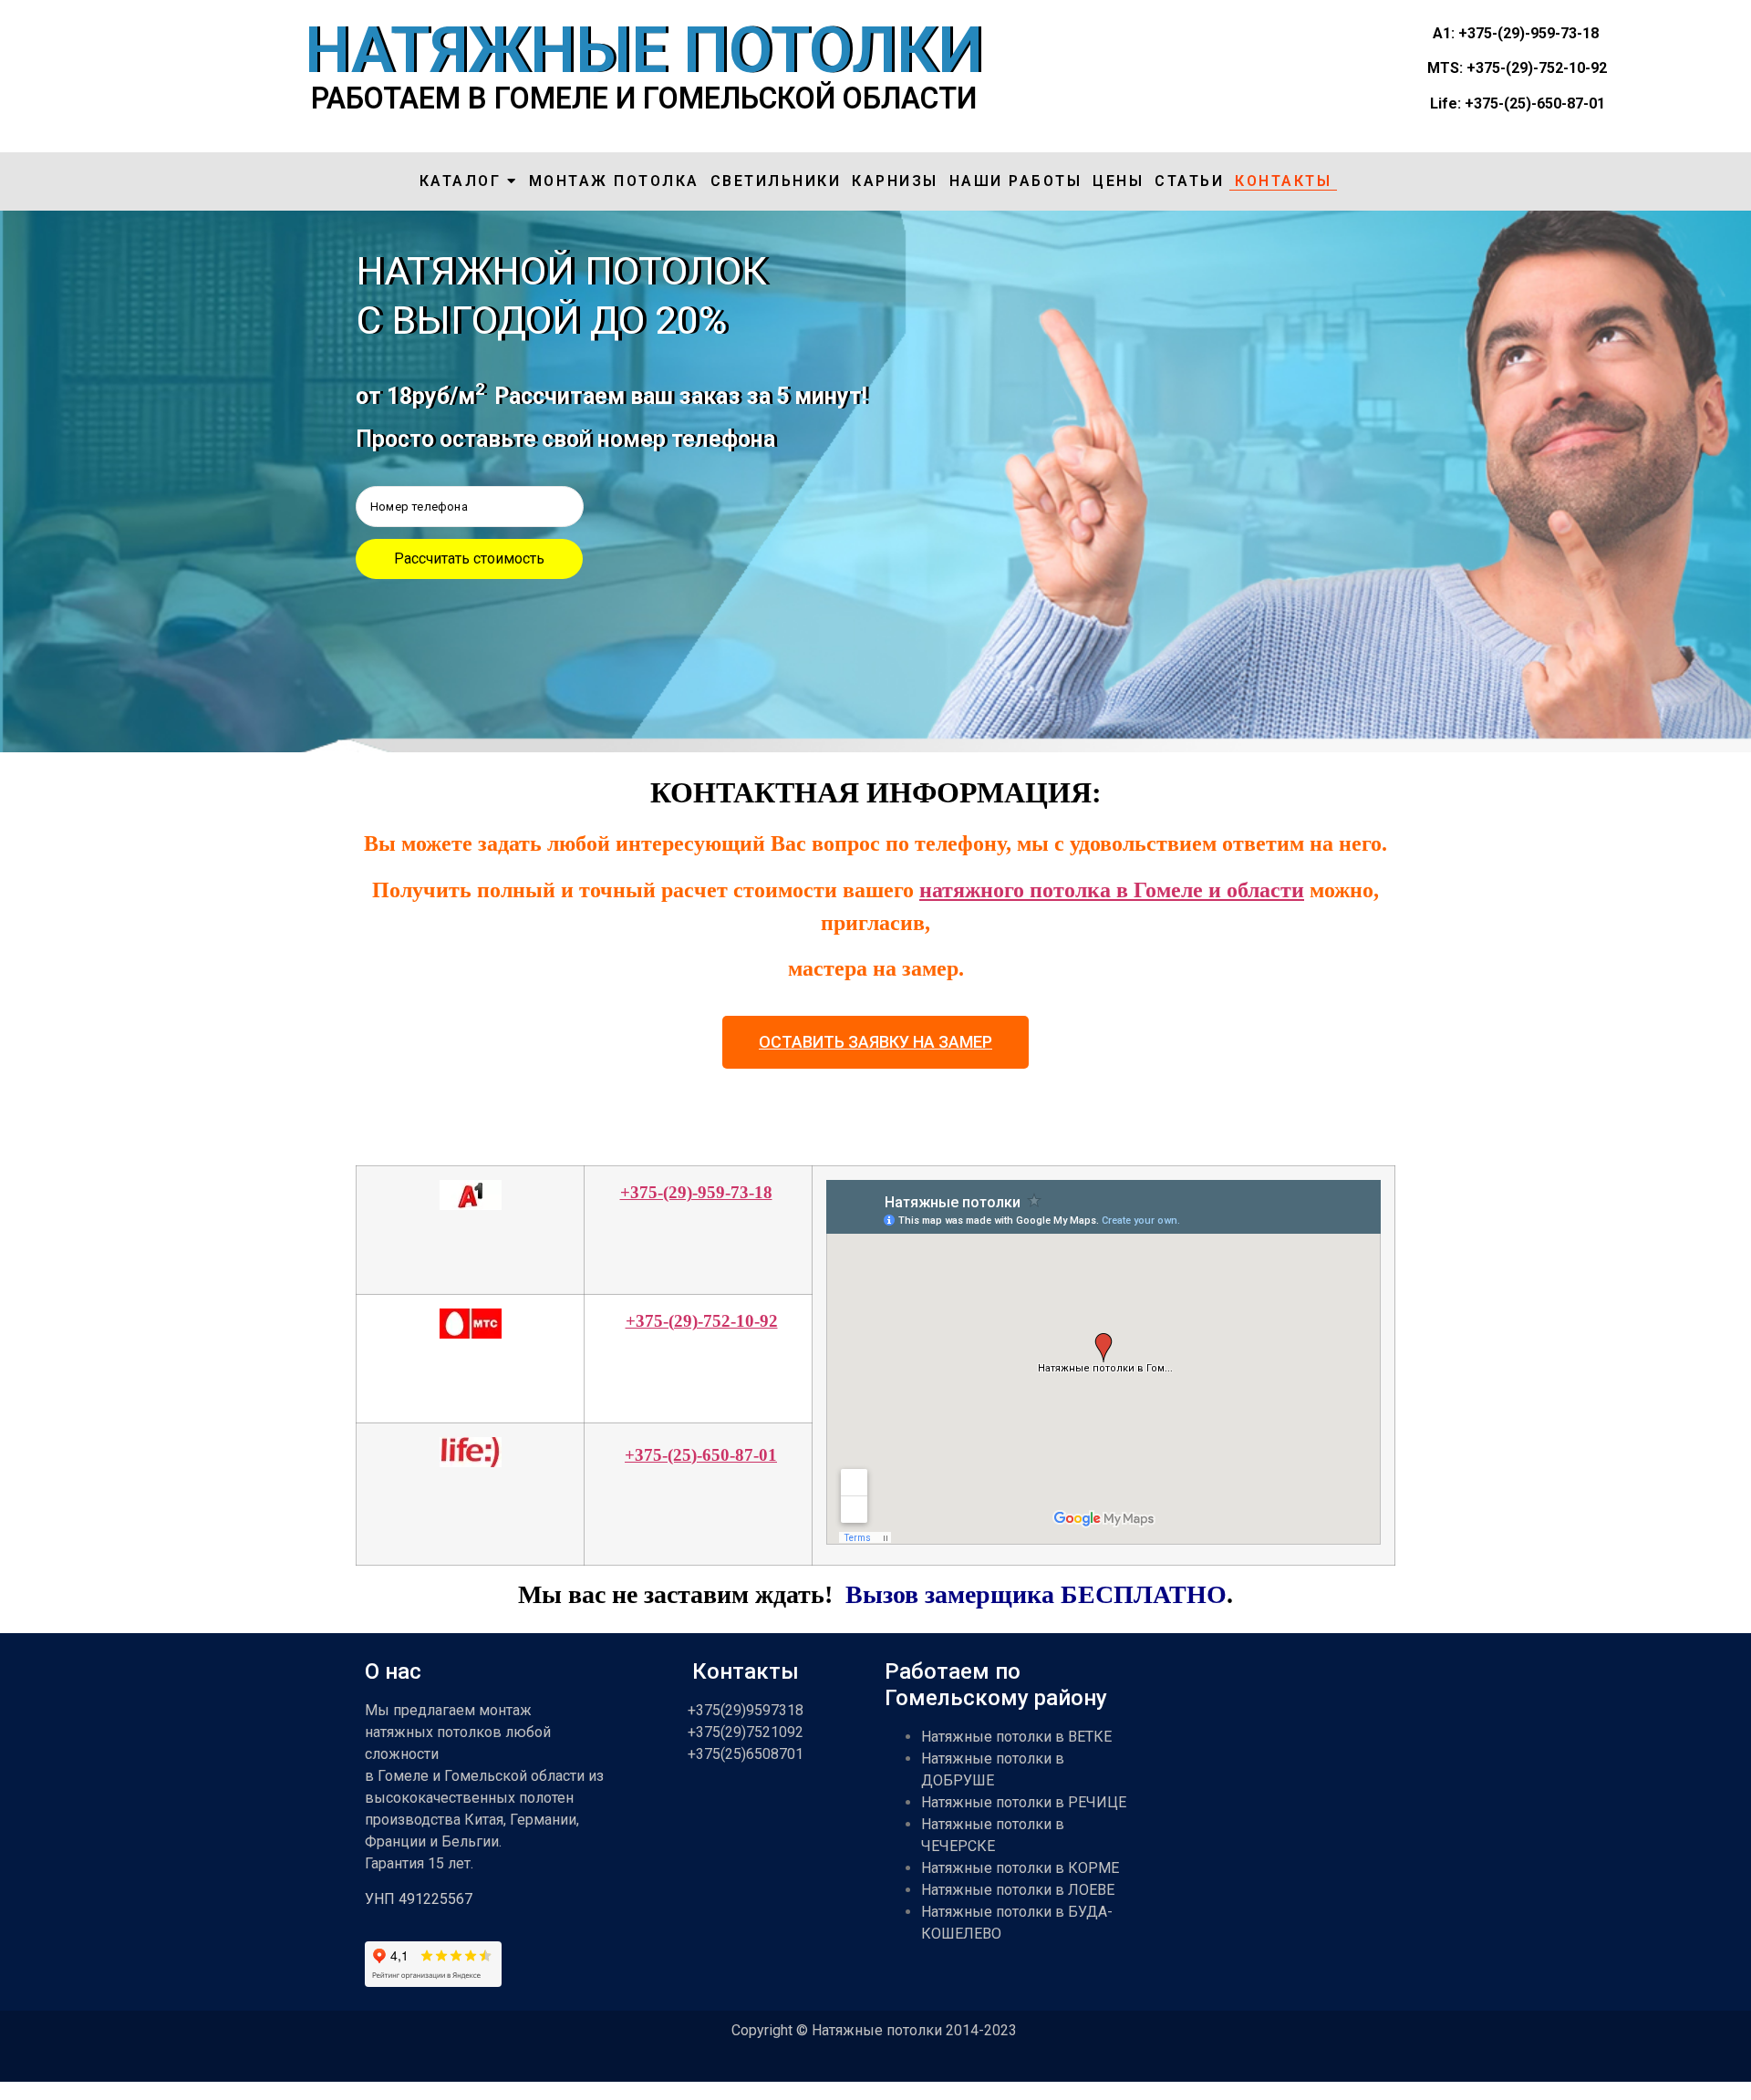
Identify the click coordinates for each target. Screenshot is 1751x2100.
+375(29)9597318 (746, 1710)
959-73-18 (1565, 33)
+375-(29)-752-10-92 (702, 1321)
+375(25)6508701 (746, 1754)
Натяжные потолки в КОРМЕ (1020, 1868)
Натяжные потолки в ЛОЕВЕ (1018, 1890)
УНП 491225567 (419, 1899)
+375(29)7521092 (746, 1732)
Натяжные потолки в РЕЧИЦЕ (1024, 1802)
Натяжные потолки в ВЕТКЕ (1016, 1737)
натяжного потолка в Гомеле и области (1112, 890)
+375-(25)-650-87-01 (701, 1455)
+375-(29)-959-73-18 (696, 1192)
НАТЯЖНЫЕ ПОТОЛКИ (644, 50)
